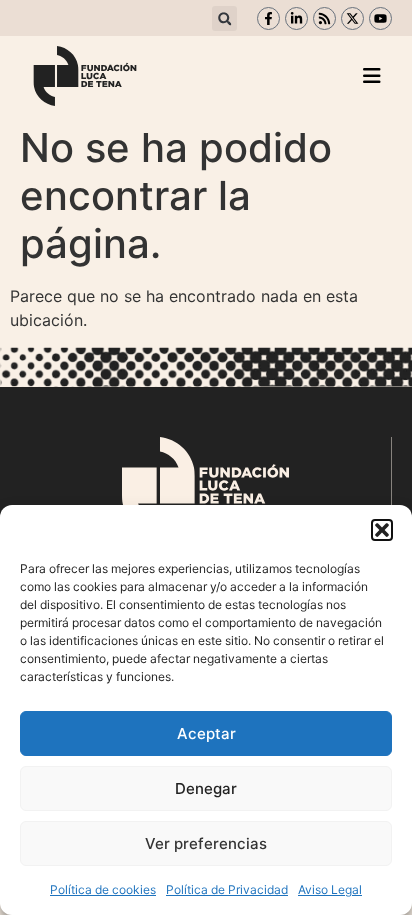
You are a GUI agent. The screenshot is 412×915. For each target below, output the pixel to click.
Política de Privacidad (227, 889)
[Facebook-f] (268, 18)
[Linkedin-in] (296, 18)
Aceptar (206, 733)
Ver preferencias (206, 843)
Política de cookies (103, 889)
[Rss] (324, 18)
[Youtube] (380, 18)
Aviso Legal (330, 889)
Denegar (206, 788)
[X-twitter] (352, 18)
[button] (382, 530)
